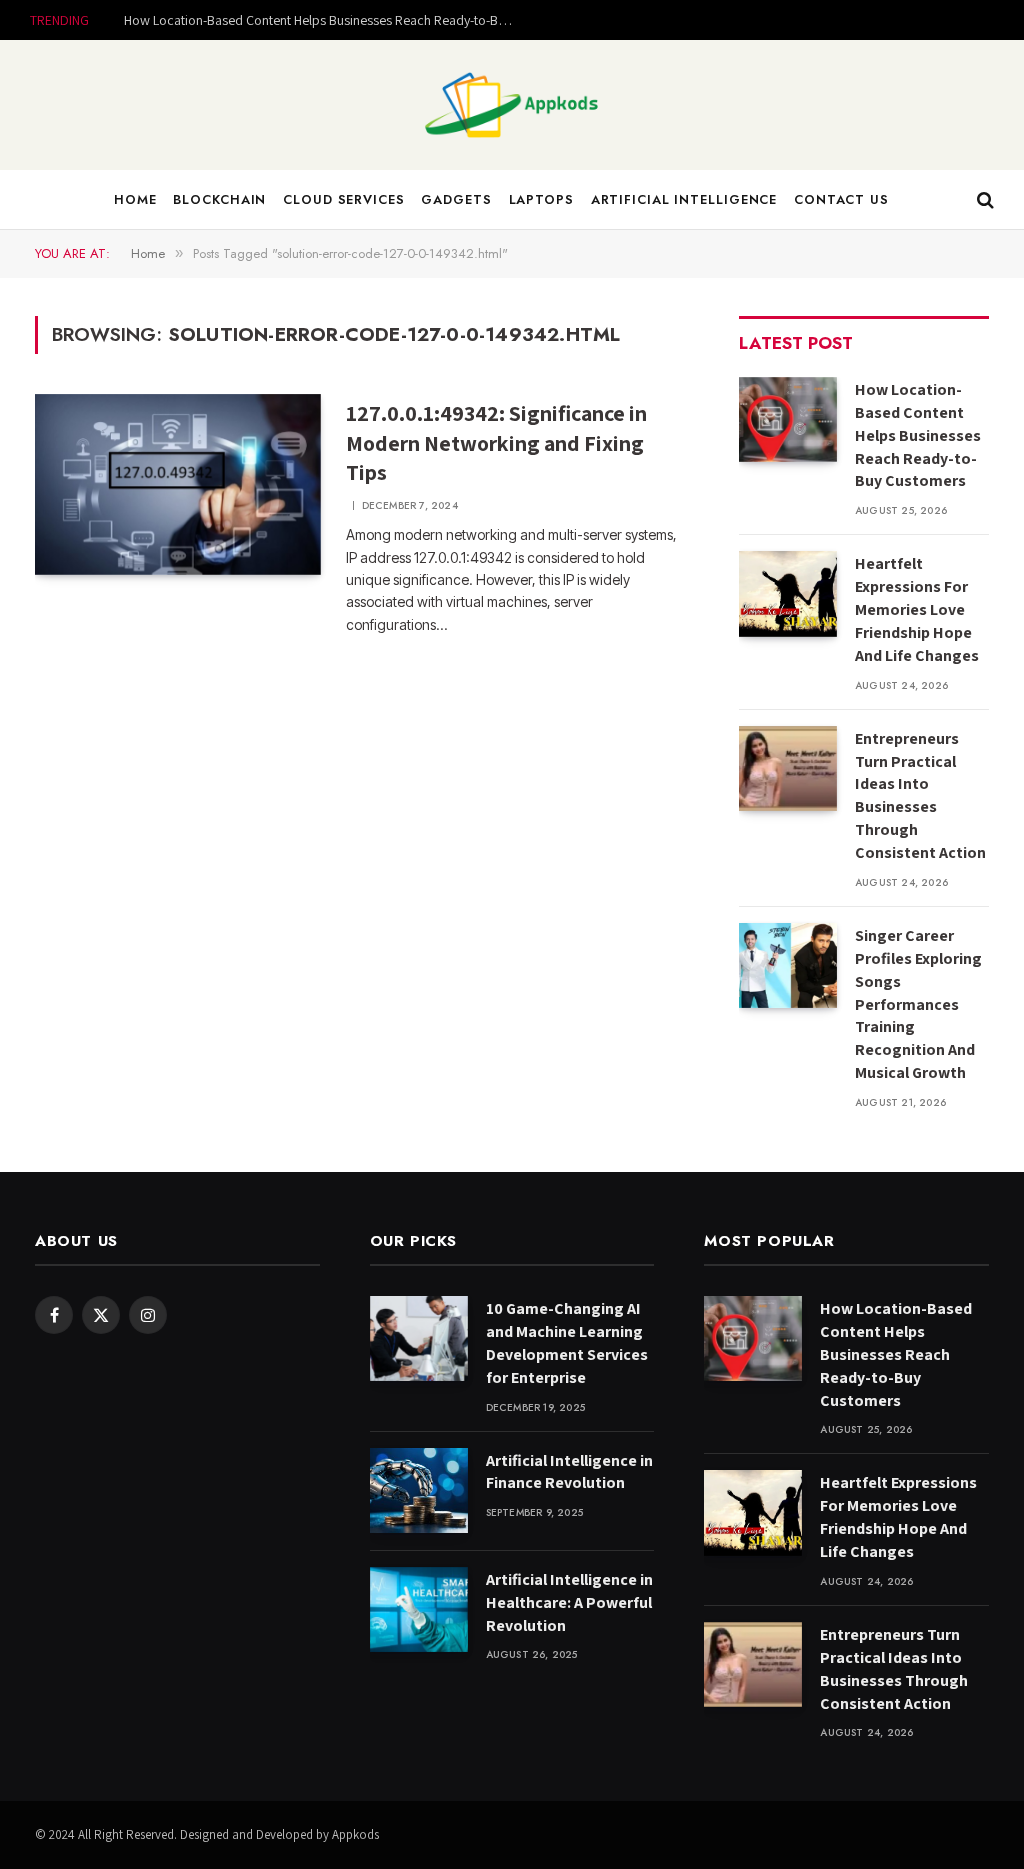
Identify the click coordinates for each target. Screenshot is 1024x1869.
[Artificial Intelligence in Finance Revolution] (419, 1490)
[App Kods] (512, 105)
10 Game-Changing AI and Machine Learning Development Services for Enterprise (567, 1343)
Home (135, 199)
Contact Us (841, 199)
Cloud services (344, 199)
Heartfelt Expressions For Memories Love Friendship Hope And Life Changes (917, 609)
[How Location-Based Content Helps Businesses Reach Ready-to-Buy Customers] (788, 419)
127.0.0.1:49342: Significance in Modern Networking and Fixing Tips (496, 443)
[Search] (983, 200)
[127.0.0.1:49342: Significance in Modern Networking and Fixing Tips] (178, 485)
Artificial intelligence (684, 199)
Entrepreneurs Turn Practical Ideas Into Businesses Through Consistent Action (920, 795)
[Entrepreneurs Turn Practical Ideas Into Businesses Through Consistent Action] (788, 768)
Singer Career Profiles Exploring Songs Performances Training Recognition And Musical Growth (918, 1004)
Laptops (541, 199)
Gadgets (456, 199)
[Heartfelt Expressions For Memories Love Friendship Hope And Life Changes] (788, 593)
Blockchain (219, 199)
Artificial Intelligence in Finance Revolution (569, 1472)
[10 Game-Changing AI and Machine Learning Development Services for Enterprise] (419, 1338)
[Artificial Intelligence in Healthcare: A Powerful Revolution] (419, 1609)
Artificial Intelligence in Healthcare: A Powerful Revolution (569, 1602)
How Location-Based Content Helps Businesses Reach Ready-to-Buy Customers (324, 20)
